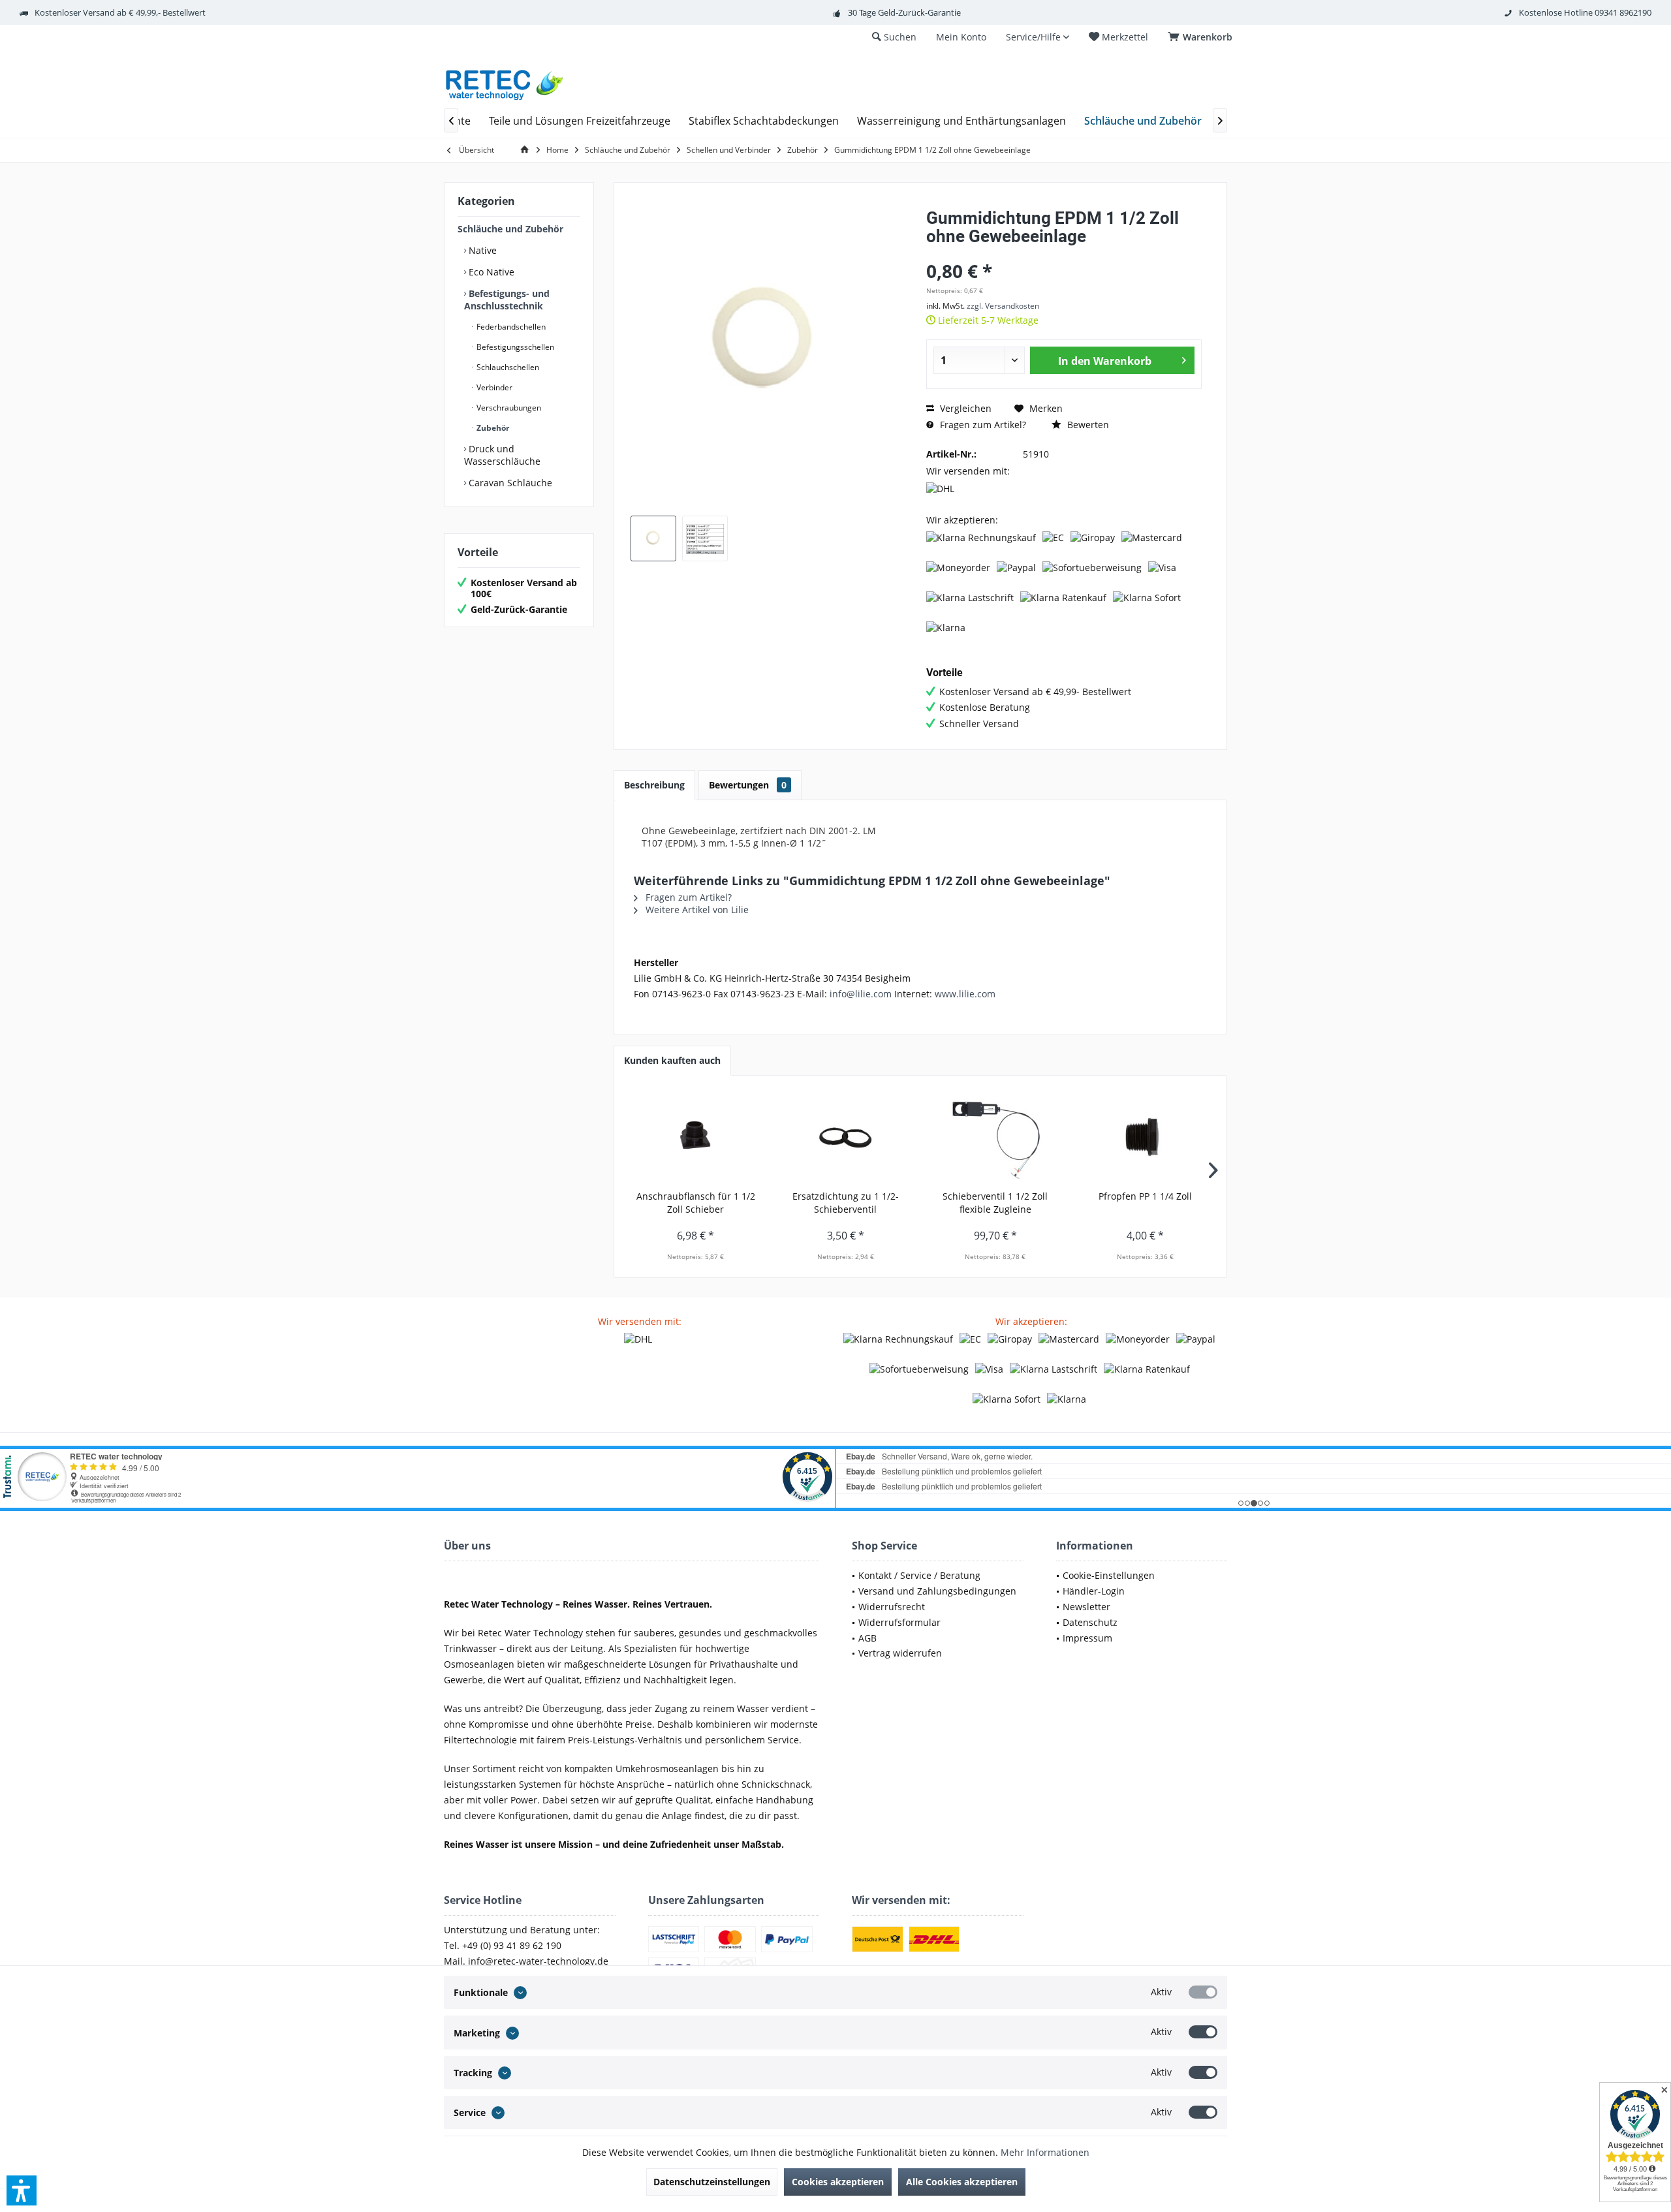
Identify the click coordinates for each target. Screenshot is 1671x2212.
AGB (867, 1638)
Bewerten (1087, 425)
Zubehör (492, 428)
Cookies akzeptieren (838, 2182)
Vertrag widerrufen (900, 1653)
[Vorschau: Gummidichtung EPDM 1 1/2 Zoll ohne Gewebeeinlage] (653, 538)
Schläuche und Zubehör (510, 229)
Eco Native (490, 272)
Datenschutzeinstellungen (712, 2182)
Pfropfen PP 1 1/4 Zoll (1145, 1196)
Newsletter (1086, 1607)
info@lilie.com (861, 994)
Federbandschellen (510, 327)
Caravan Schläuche (509, 483)
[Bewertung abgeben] (1064, 254)
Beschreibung (654, 785)
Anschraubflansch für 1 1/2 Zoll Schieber (696, 1203)
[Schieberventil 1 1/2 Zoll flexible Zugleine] (995, 1138)
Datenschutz (1090, 1622)
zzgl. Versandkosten (1003, 306)
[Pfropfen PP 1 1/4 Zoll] (1146, 1138)
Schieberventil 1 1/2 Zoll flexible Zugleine (995, 1203)
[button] (22, 2190)
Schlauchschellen (507, 367)
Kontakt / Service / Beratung (919, 1575)
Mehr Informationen (1045, 2152)
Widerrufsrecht (892, 1607)
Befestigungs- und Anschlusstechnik (507, 300)
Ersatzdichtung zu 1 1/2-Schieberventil (846, 1203)
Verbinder (493, 387)
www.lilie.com (965, 994)
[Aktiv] (1203, 1992)
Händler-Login (1094, 1591)
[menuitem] (1202, 37)
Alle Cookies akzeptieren (962, 2182)
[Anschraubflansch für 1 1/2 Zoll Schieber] (696, 1138)
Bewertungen (748, 785)
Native (481, 250)
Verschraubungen (508, 408)
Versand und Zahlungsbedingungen (937, 1591)
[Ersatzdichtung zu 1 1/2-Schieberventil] (846, 1138)
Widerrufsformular (899, 1622)
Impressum (1087, 1638)
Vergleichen (964, 408)
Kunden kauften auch (672, 1060)
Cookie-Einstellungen (1109, 1575)
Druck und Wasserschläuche (502, 455)
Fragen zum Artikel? (982, 425)
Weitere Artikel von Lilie (696, 910)
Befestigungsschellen (514, 347)
